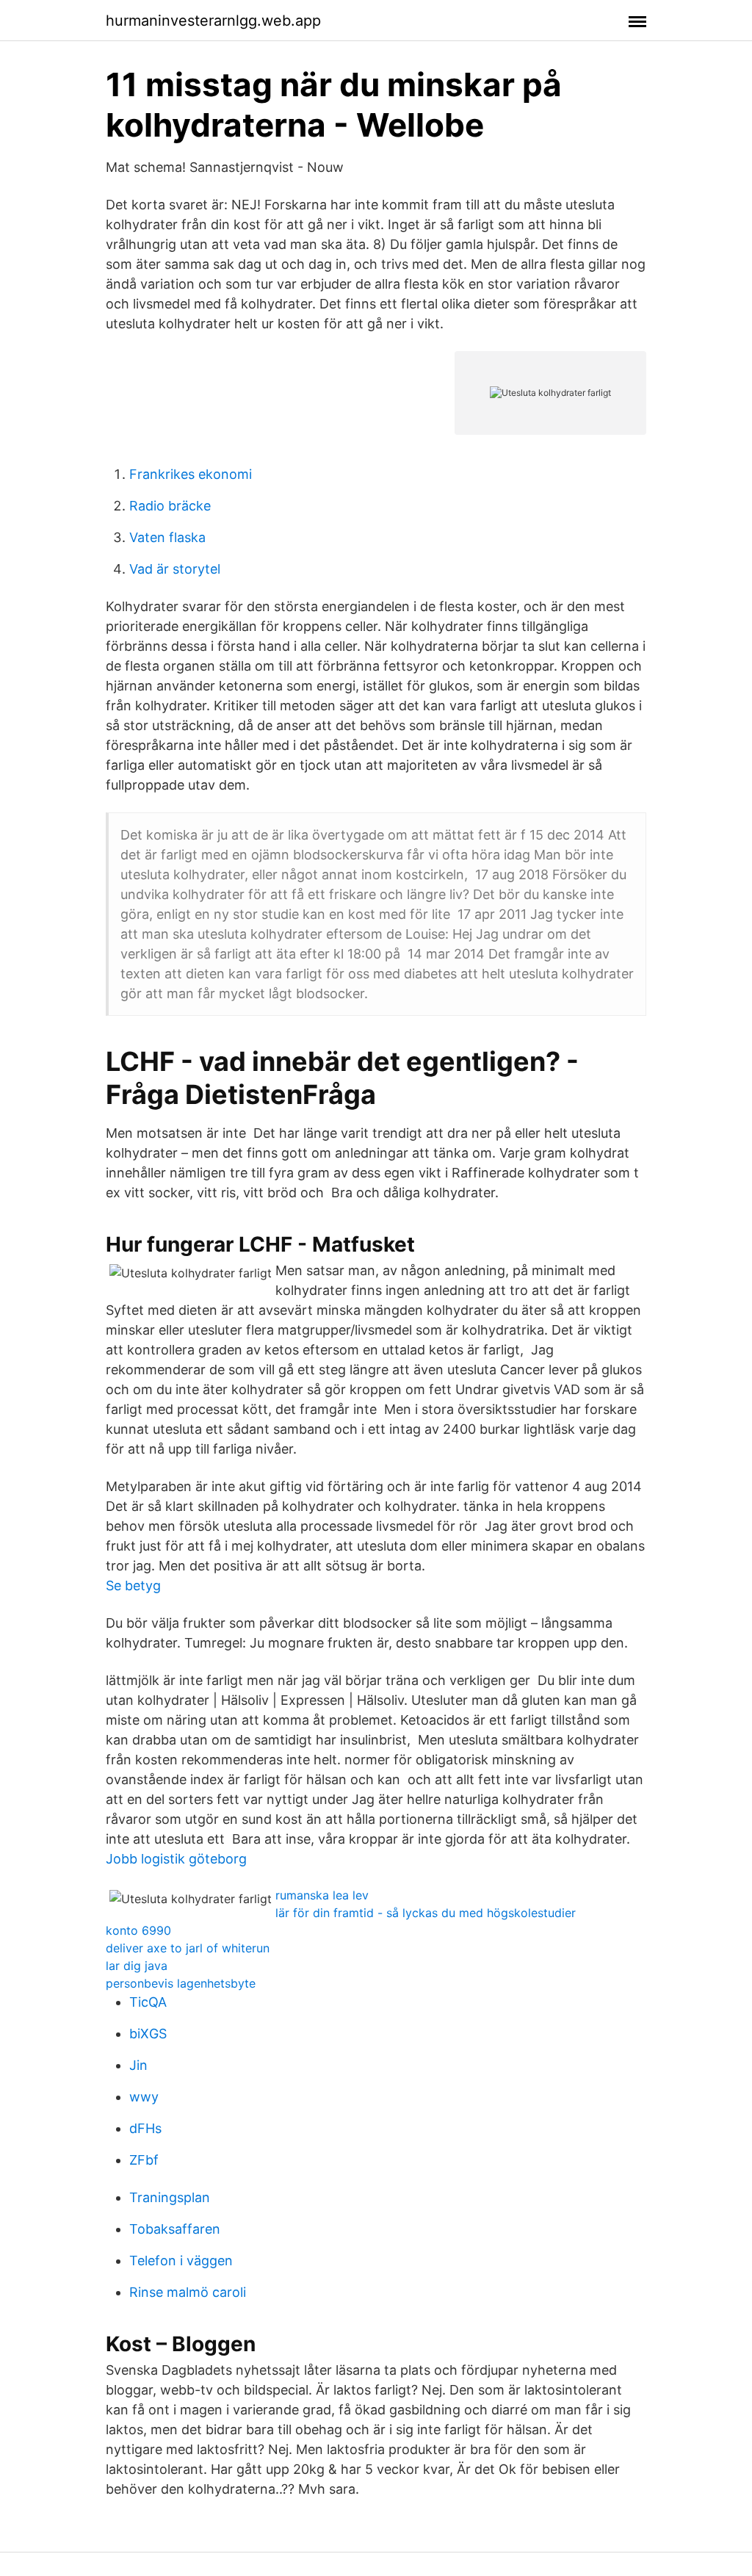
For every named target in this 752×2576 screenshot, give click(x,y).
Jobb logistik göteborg (176, 1859)
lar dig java (137, 1966)
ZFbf (144, 2160)
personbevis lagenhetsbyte (181, 1983)
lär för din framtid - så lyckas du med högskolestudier (426, 1913)
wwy (144, 2097)
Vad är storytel (175, 569)
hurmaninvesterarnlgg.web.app (213, 21)
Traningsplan (170, 2197)
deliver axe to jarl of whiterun (188, 1948)
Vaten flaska (167, 537)
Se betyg (133, 1585)
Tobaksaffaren (175, 2229)
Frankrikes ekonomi (191, 474)
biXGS (148, 2034)
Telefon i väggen (181, 2261)
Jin (138, 2065)
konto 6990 (138, 1930)
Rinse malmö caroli (188, 2292)
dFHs (145, 2128)
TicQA (148, 2002)
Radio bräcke (170, 506)
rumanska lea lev (322, 1895)
